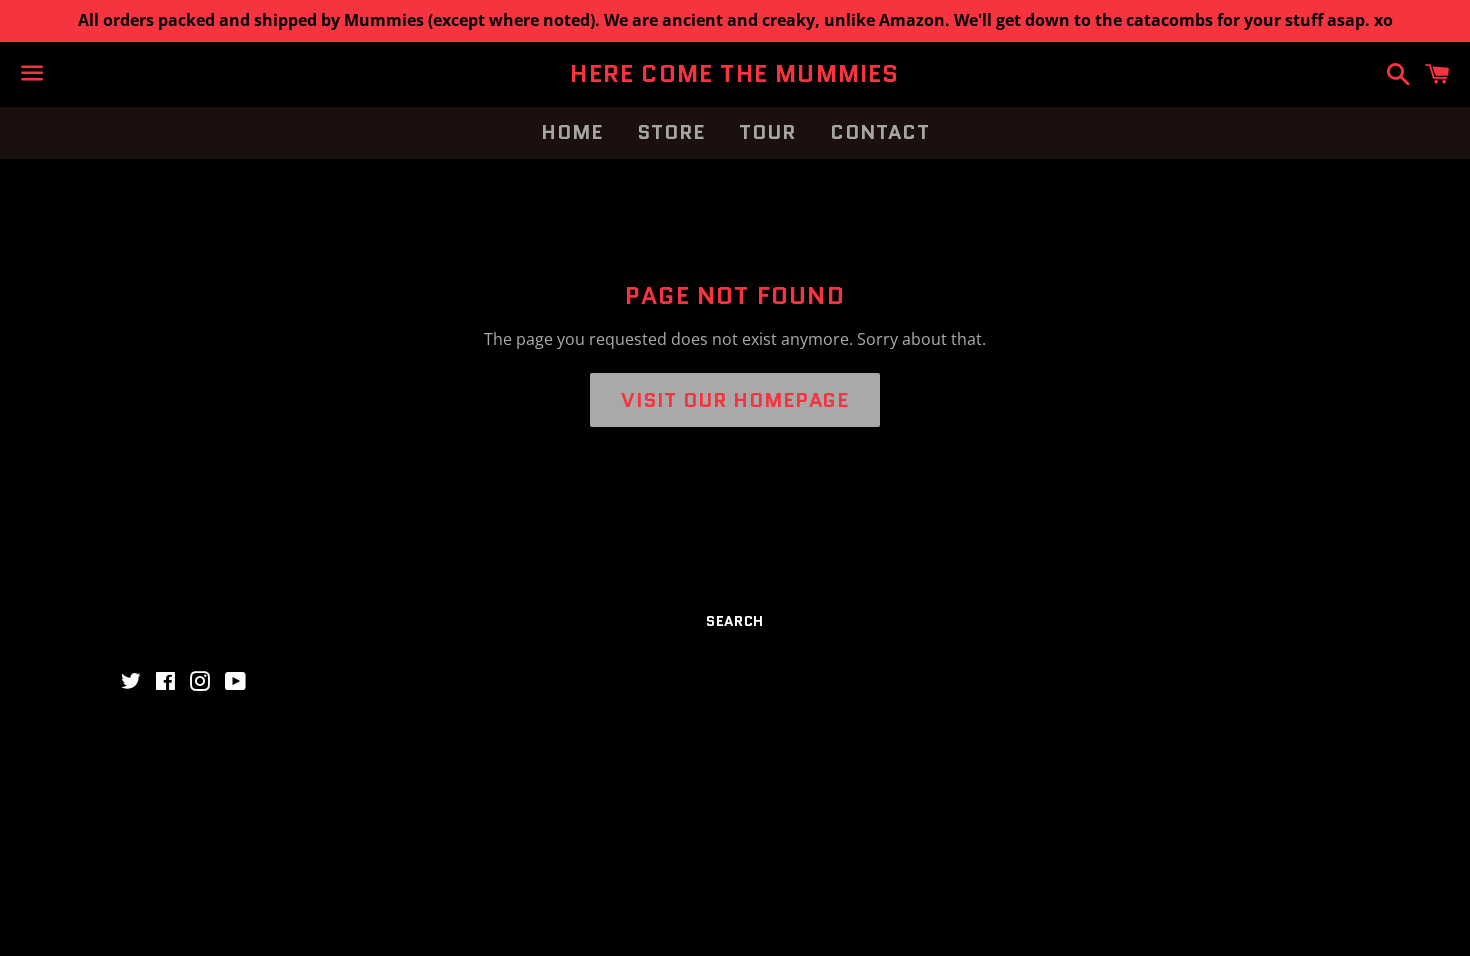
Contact (880, 132)
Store (671, 132)
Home (572, 132)
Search (735, 621)
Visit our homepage (735, 400)
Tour (767, 132)
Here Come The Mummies (734, 74)
